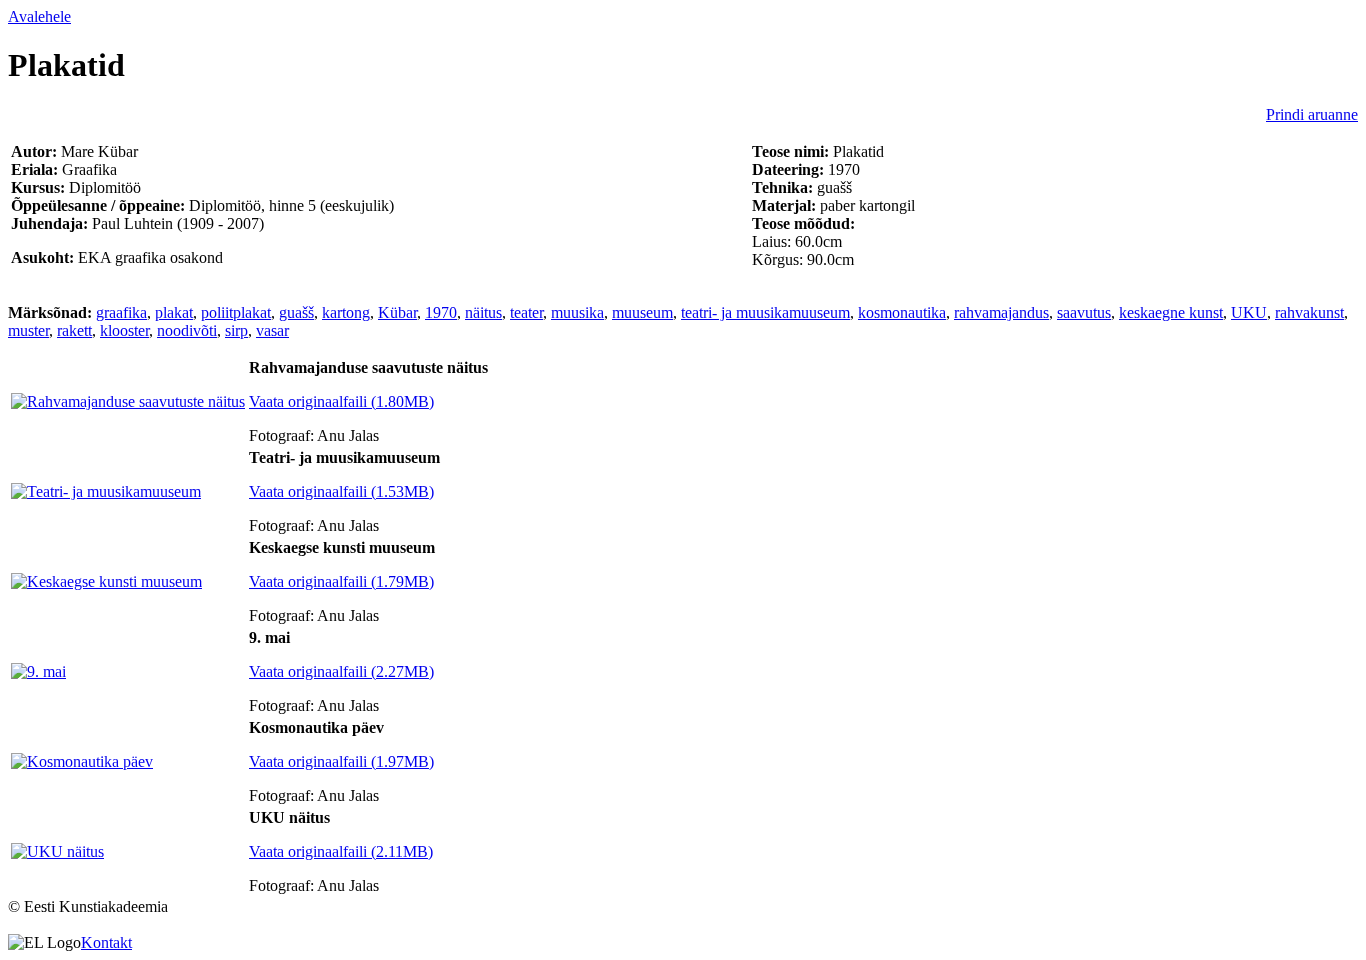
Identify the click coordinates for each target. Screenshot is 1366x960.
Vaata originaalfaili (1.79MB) (341, 581)
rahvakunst (1309, 312)
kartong (346, 312)
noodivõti (187, 330)
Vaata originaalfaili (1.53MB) (341, 491)
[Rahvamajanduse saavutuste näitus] (128, 401)
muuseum (642, 312)
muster (28, 330)
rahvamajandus (1001, 312)
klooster (124, 330)
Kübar (397, 312)
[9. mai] (38, 671)
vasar (272, 330)
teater (526, 312)
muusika (577, 312)
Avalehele (39, 16)
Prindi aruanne (1312, 114)
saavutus (1084, 312)
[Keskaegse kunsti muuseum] (106, 581)
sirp (236, 330)
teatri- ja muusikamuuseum (765, 312)
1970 (441, 312)
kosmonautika (902, 312)
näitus (483, 312)
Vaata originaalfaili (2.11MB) (341, 851)
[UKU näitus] (57, 851)
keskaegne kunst (1171, 312)
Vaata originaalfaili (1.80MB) (341, 401)
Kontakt (106, 942)
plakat (174, 312)
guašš (296, 312)
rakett (74, 330)
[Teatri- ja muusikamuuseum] (106, 491)
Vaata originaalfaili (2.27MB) (341, 671)
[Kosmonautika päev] (82, 761)
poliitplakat (236, 312)
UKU (1249, 312)
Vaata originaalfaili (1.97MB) (341, 761)
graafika (121, 312)
